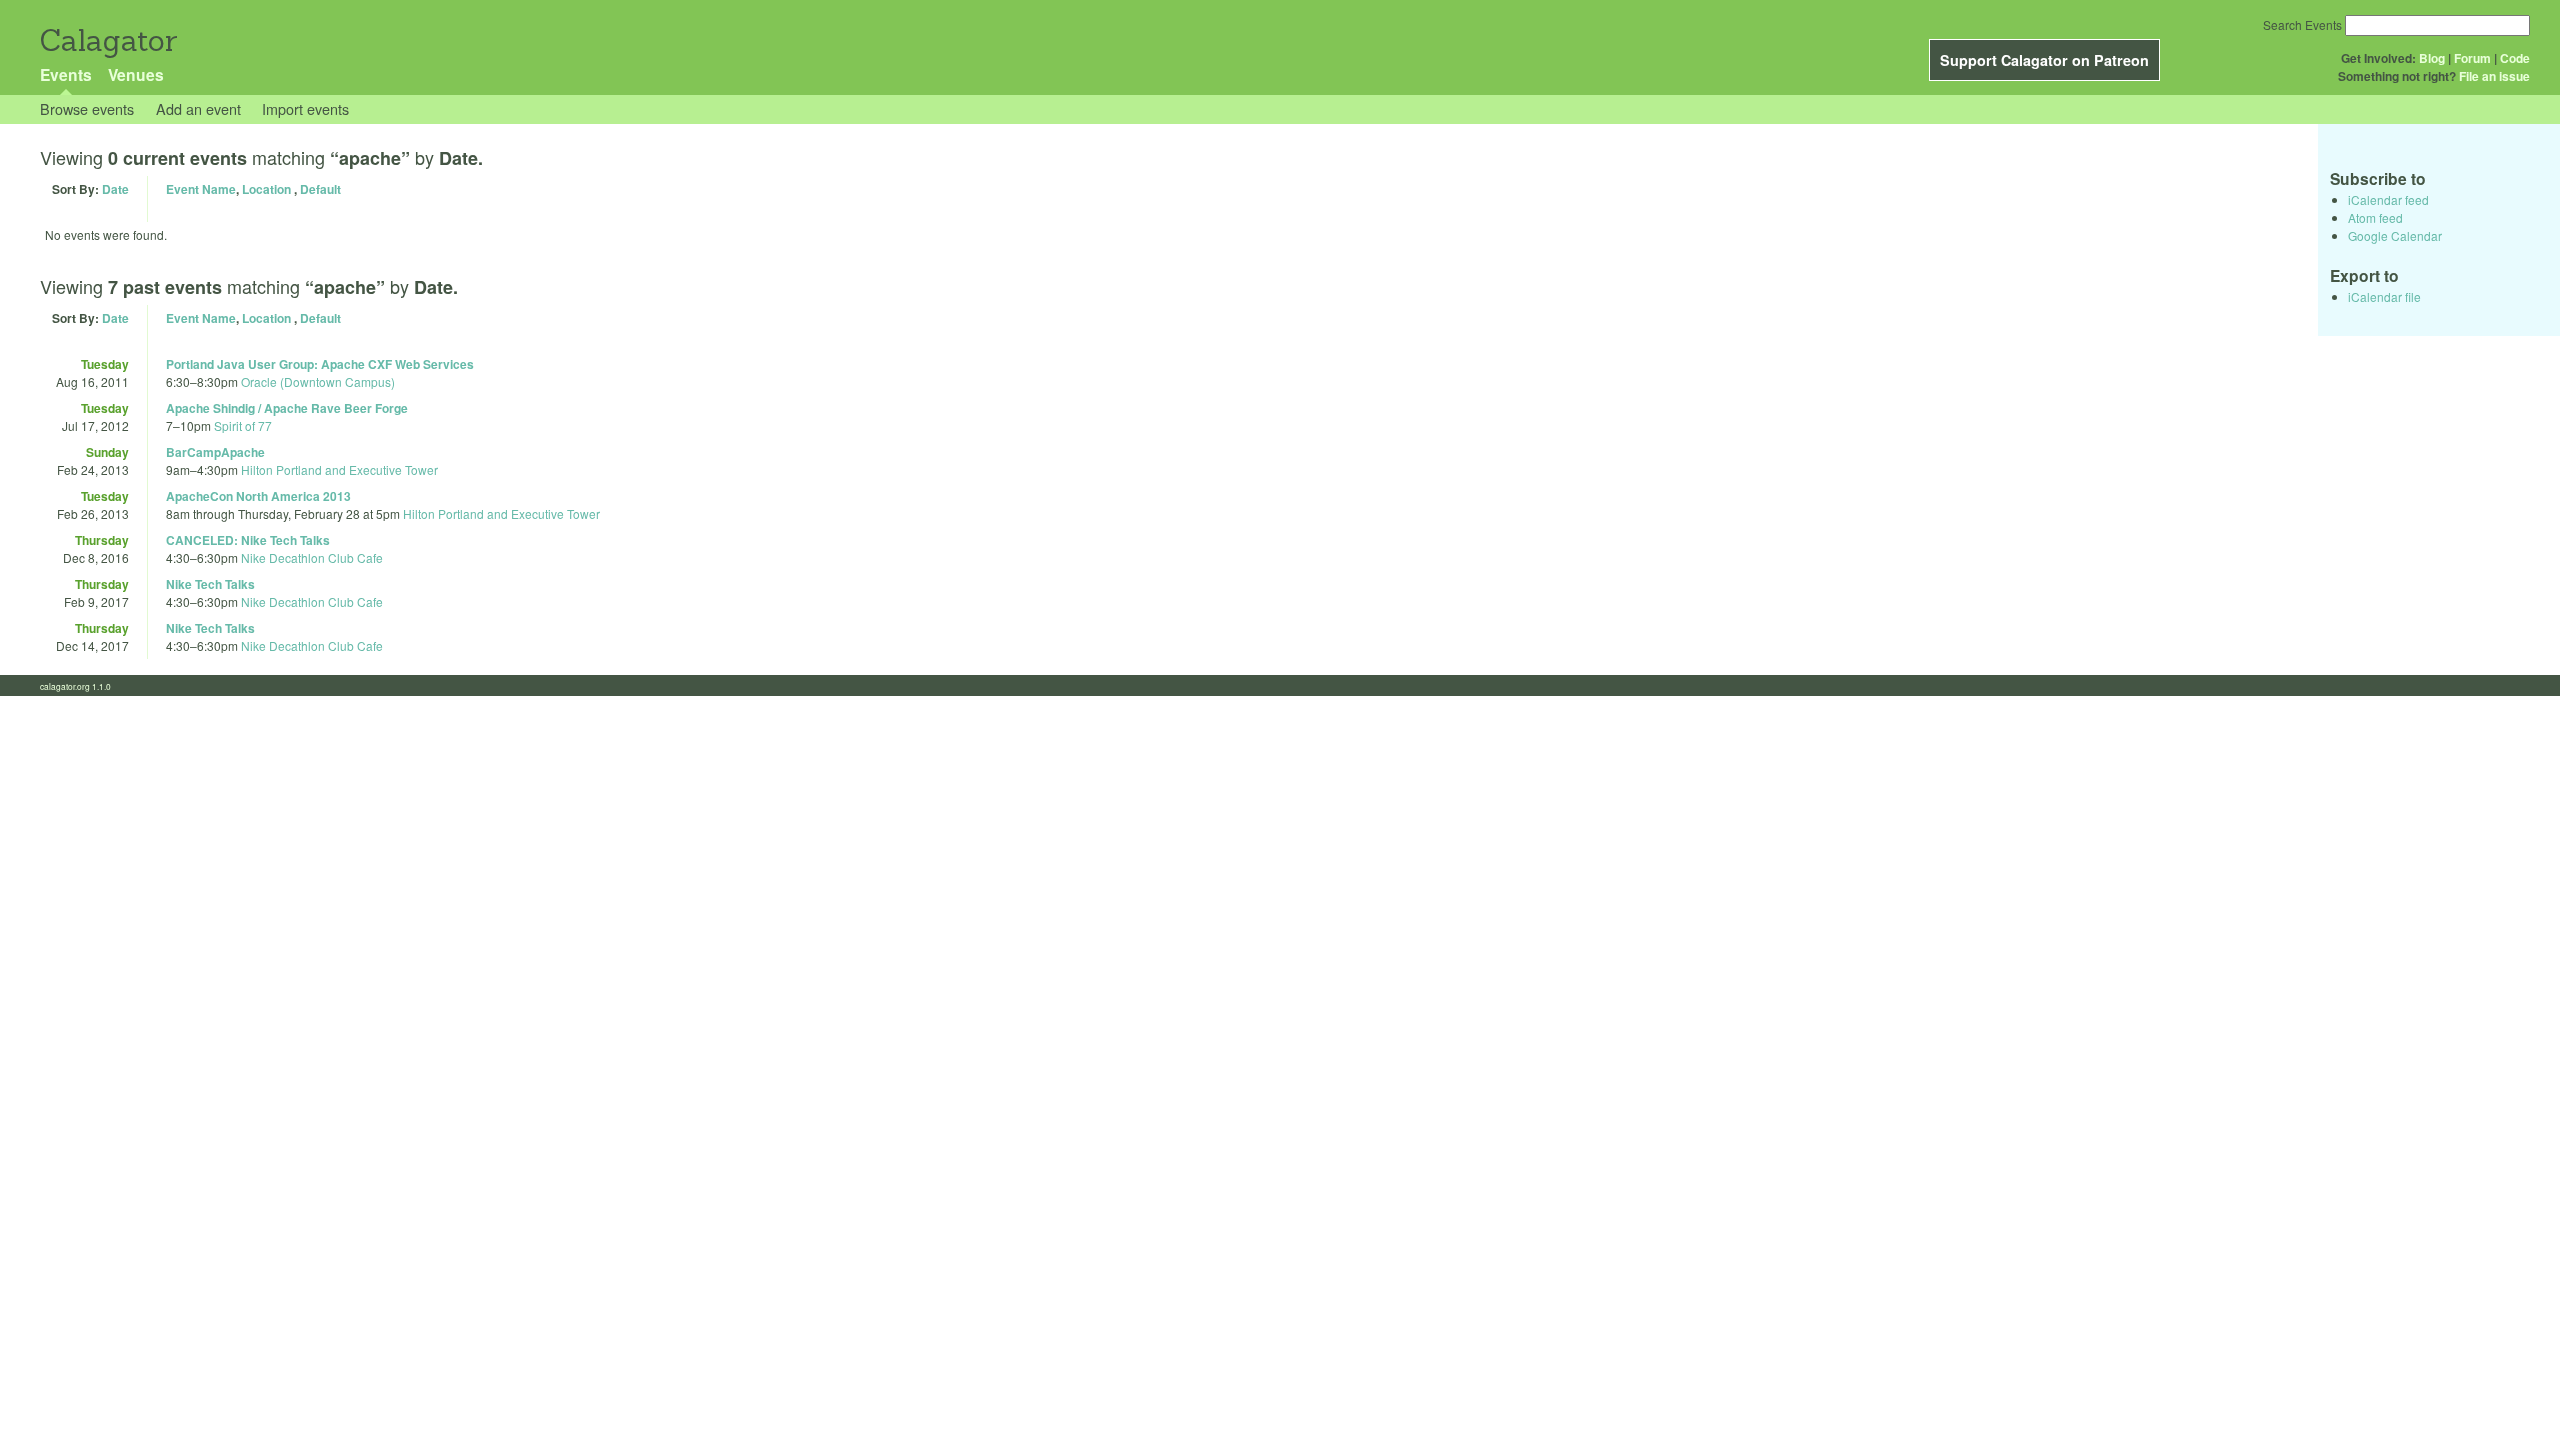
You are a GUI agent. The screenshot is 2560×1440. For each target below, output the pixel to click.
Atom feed (2375, 217)
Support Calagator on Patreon (2044, 60)
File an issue (2494, 76)
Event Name (201, 189)
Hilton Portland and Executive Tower (339, 469)
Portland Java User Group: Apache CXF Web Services (320, 364)
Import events (305, 108)
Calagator (107, 40)
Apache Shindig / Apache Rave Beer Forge (287, 408)
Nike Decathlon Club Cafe (312, 557)
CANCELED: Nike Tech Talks (248, 540)
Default (320, 189)
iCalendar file (2384, 296)
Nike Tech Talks (210, 584)
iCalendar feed (2388, 199)
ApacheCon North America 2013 (258, 496)
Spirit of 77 (243, 425)
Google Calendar (2395, 235)
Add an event (198, 108)
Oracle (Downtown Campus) (318, 381)
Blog (2432, 58)
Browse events (87, 108)
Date (115, 189)
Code (2515, 58)
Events (66, 74)
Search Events (2302, 24)
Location (266, 189)
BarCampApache (215, 452)
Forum (2472, 58)
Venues (136, 74)
